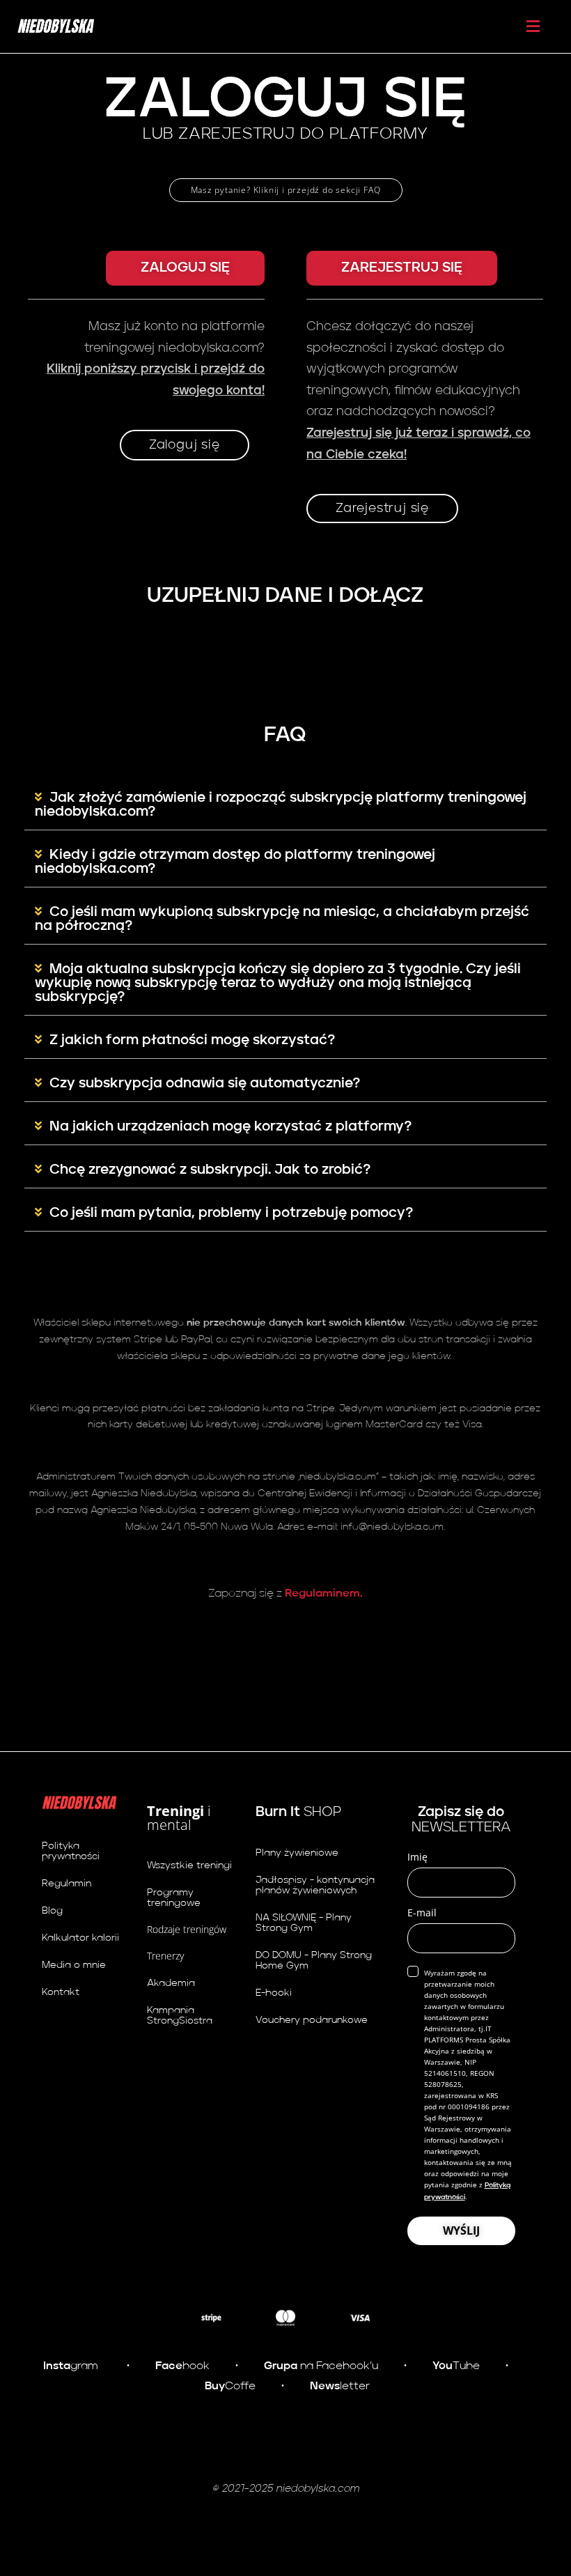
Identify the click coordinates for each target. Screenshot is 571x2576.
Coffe (230, 2387)
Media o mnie (74, 1965)
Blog (52, 1911)
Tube (455, 2366)
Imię (417, 1857)
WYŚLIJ (461, 2230)
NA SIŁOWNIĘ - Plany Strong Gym (304, 1923)
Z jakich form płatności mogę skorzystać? (192, 1041)
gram (71, 2366)
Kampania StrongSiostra (180, 2016)
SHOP (298, 1813)
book (182, 2366)
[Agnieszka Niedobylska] (56, 26)
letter (340, 2387)
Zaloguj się (185, 445)
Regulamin (67, 1884)
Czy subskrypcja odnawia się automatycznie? (205, 1084)
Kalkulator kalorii (80, 1938)
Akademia (171, 1983)
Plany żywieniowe (297, 1853)
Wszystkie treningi (189, 1865)
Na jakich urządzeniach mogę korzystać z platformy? (230, 1127)
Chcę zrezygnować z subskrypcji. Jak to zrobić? (210, 1170)
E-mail (422, 1912)
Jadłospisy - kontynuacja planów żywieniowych (315, 1885)
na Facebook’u (321, 2366)
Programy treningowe (174, 1898)
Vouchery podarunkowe (312, 2020)
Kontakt (61, 1992)
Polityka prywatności (71, 1851)
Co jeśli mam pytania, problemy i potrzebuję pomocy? (231, 1213)
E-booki (274, 1993)
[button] (185, 268)
